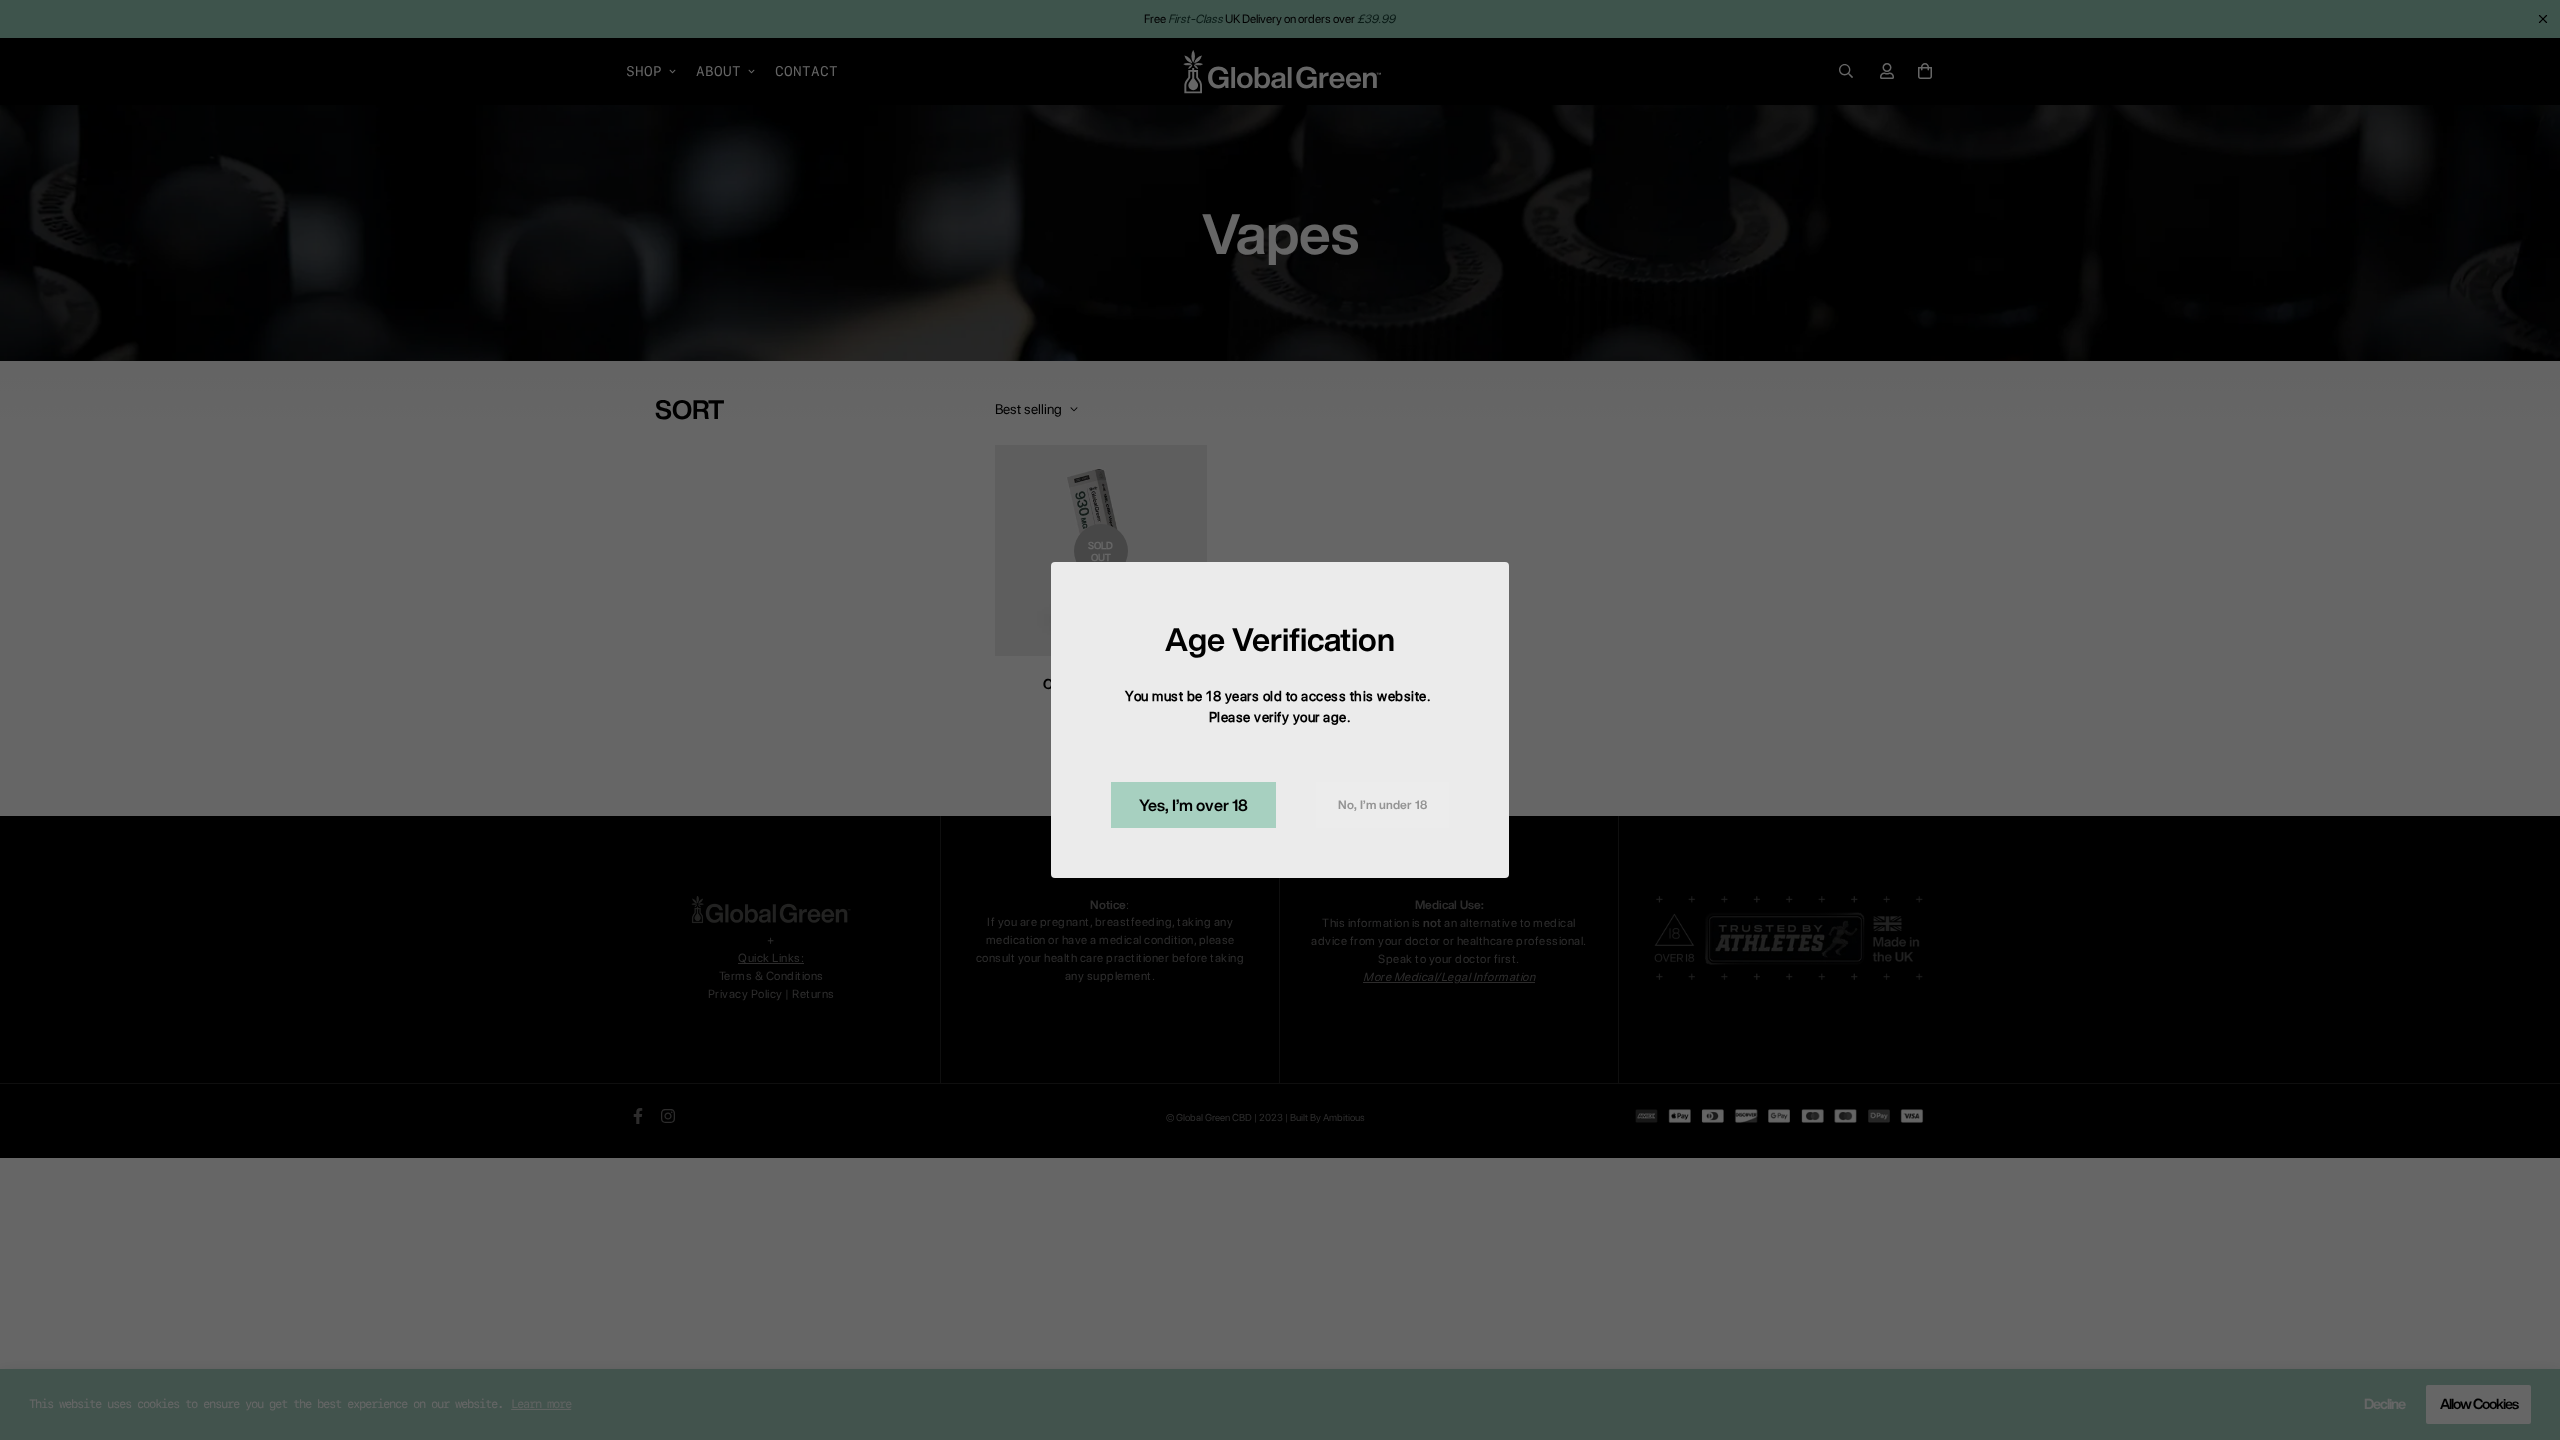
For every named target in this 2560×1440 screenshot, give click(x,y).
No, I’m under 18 (1382, 804)
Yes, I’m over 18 (1193, 805)
